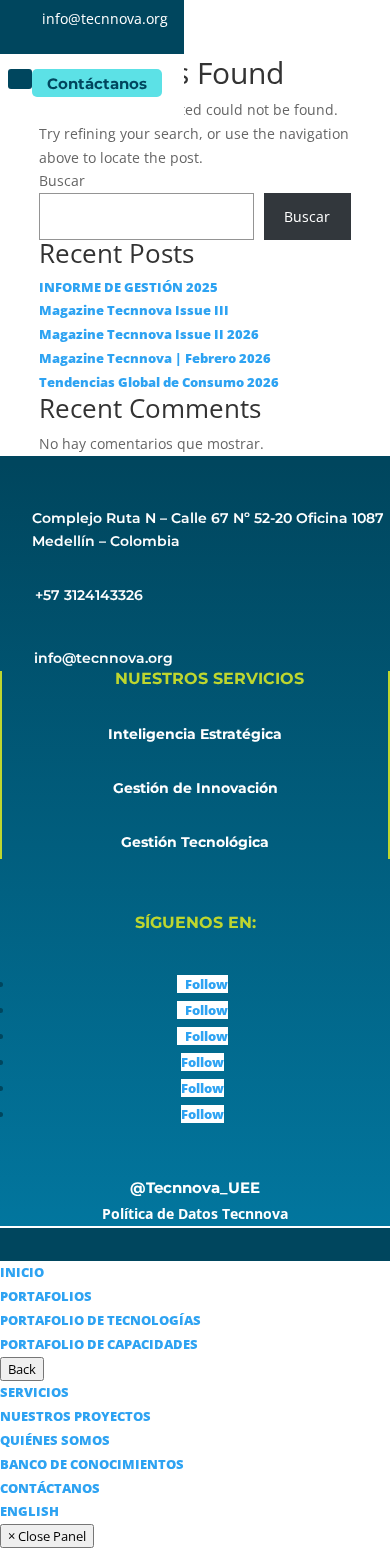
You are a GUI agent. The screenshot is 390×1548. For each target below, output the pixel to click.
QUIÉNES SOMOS (55, 1440)
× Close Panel (47, 1536)
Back (22, 1369)
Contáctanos (97, 83)
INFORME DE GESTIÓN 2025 (128, 287)
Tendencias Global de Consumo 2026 (159, 382)
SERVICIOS (34, 1392)
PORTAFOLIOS (46, 1296)
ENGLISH (29, 1511)
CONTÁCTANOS (50, 1488)
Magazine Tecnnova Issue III (134, 310)
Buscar (62, 180)
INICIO (22, 1272)
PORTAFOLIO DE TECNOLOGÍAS (100, 1320)
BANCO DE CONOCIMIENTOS (92, 1464)
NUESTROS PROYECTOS (75, 1416)
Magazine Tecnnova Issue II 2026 (149, 334)
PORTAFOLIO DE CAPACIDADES (99, 1344)
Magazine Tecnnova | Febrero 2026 (155, 358)
